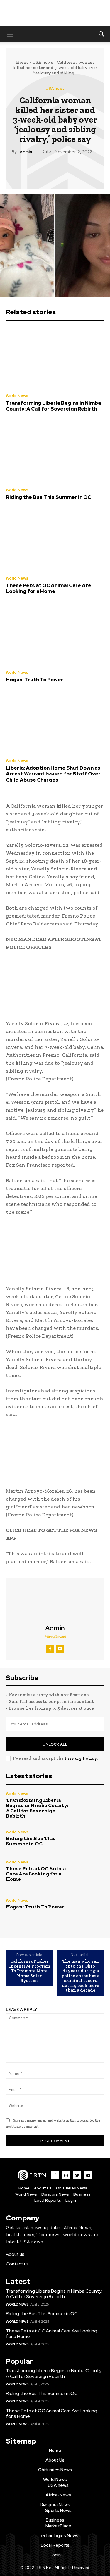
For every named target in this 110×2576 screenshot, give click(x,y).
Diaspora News (55, 2194)
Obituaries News (72, 2188)
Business (82, 2194)
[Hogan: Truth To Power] (55, 634)
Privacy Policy (81, 1758)
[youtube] (60, 1649)
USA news (43, 62)
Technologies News (58, 2536)
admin (26, 152)
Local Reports (48, 2200)
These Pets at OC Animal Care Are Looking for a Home (49, 588)
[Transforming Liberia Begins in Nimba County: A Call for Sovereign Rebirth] (55, 358)
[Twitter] (41, 169)
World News (17, 396)
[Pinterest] (55, 169)
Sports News (58, 2511)
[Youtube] (88, 2175)
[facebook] (50, 1649)
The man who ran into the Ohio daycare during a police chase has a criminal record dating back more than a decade (81, 1976)
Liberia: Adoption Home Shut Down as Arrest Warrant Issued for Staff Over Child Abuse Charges (53, 774)
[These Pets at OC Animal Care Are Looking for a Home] (55, 540)
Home (22, 62)
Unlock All (55, 1744)
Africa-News (58, 2495)
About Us (43, 2188)
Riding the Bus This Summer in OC (48, 497)
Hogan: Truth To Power (35, 680)
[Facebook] (28, 169)
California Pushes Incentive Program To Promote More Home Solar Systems (29, 1971)
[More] (82, 169)
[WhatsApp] (68, 169)
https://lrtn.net (55, 1637)
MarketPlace (58, 2526)
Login (71, 2200)
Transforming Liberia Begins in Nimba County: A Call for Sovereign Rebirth (53, 406)
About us (15, 2254)
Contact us (17, 2264)
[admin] (55, 1601)
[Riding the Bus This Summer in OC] (55, 452)
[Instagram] (66, 2175)
